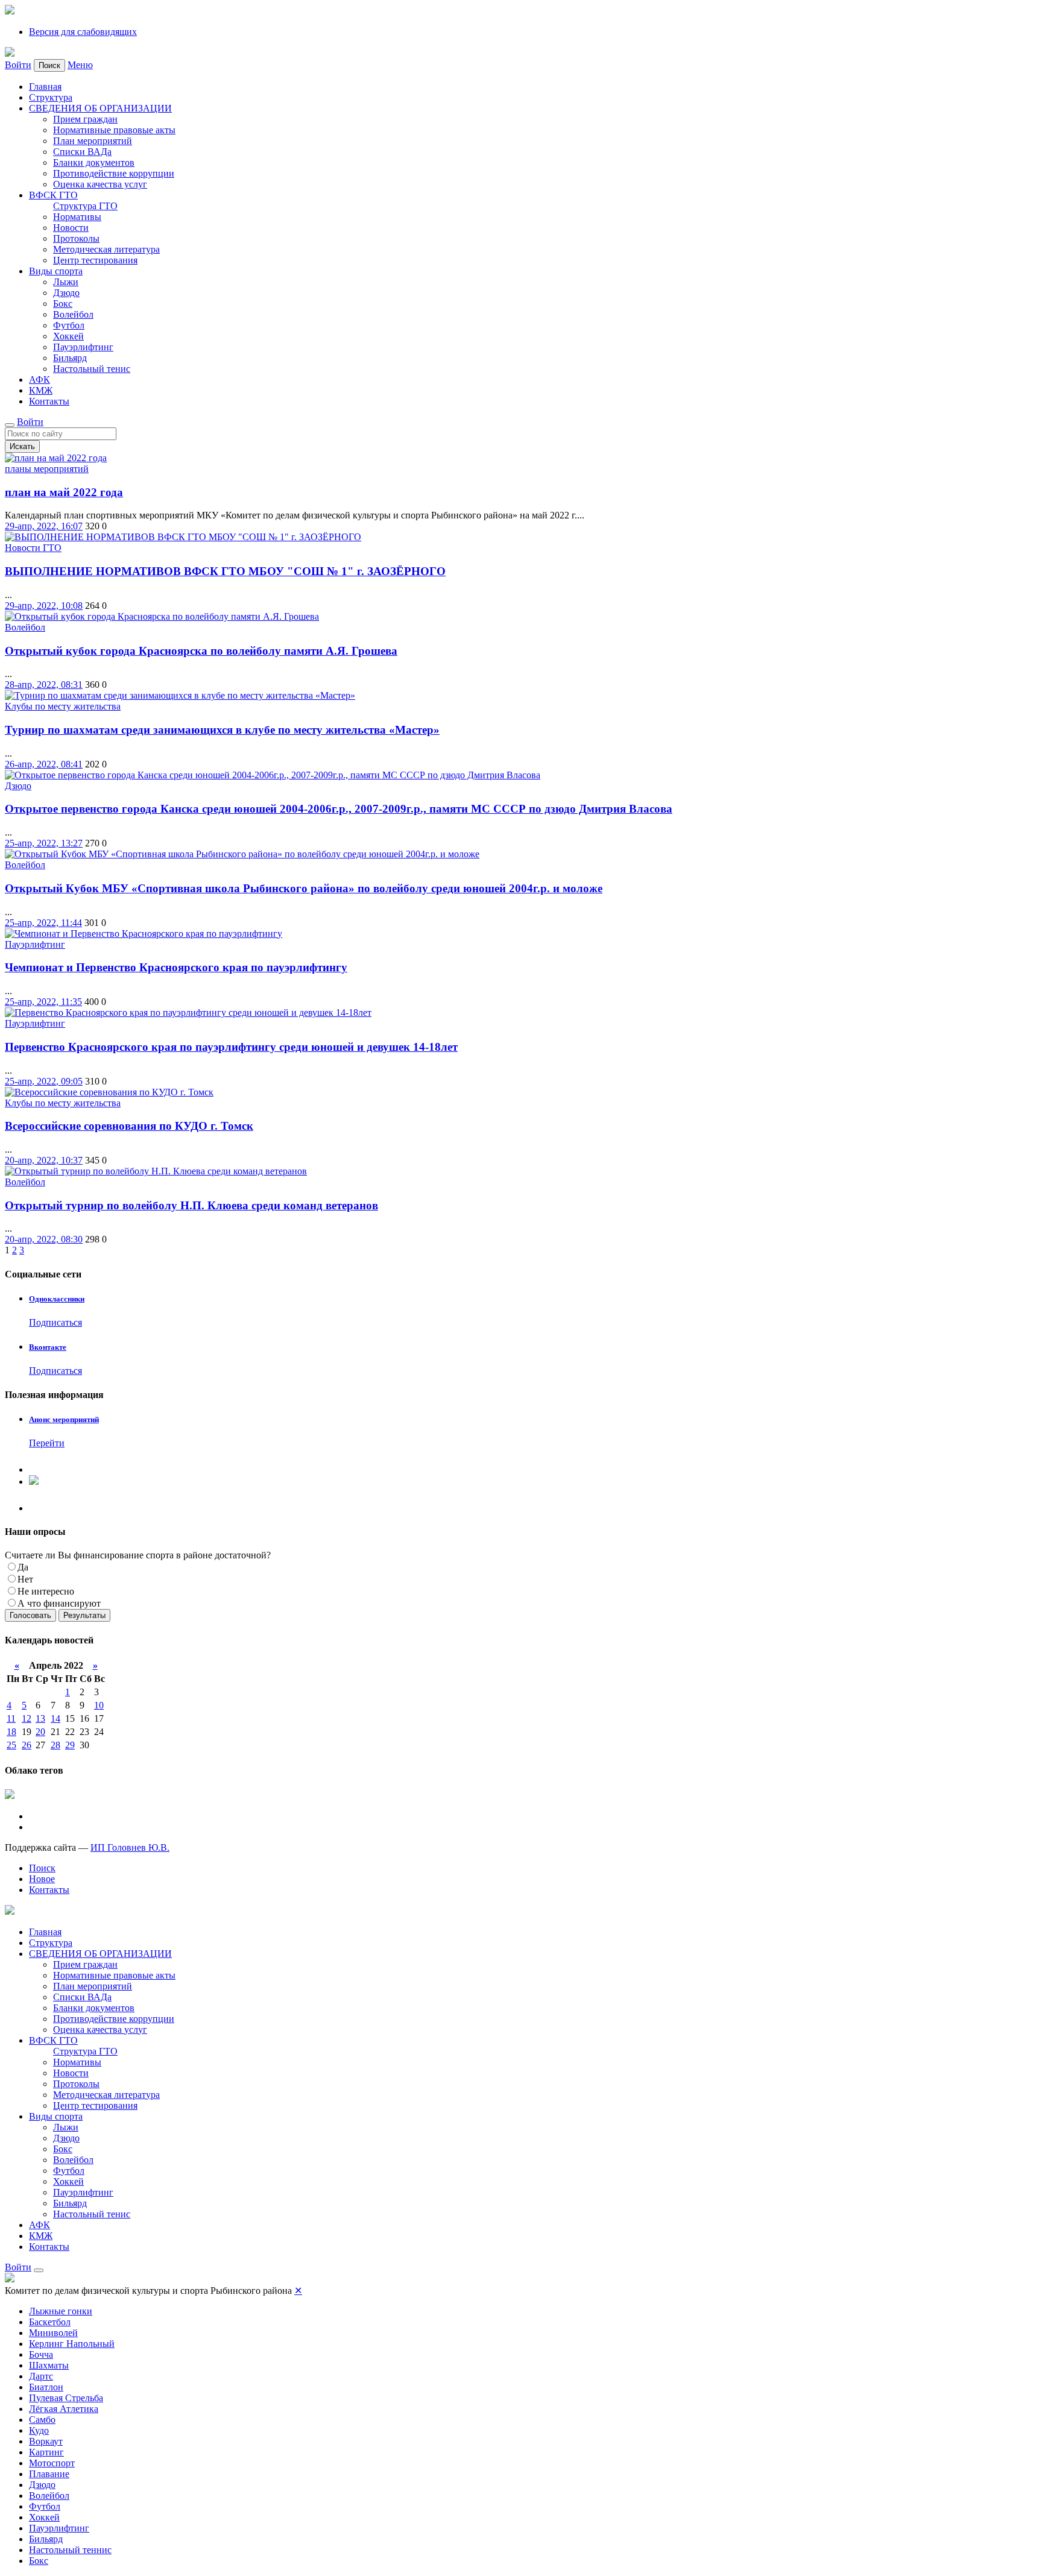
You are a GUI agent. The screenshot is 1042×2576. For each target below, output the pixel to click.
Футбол (69, 325)
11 (11, 1718)
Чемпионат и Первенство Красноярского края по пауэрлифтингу (176, 967)
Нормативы (77, 217)
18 (11, 1732)
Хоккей (68, 336)
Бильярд (70, 358)
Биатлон (46, 2387)
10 (99, 1705)
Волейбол (73, 314)
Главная (45, 87)
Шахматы (49, 2365)
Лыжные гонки (61, 2311)
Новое (42, 1879)
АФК (39, 379)
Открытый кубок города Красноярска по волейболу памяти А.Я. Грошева (201, 651)
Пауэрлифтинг (83, 347)
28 (55, 1745)
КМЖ (41, 390)
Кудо (39, 2430)
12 (27, 1718)
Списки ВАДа (82, 152)
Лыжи (66, 282)
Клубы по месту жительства (63, 706)
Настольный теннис (70, 2550)
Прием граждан (85, 119)
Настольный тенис (92, 369)
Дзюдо (66, 293)
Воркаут (46, 2441)
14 (55, 1718)
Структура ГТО (85, 206)
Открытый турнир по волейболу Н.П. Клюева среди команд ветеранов (191, 1205)
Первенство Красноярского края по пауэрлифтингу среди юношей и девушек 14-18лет (231, 1047)
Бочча (41, 2354)
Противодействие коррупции (114, 173)
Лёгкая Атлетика (64, 2409)
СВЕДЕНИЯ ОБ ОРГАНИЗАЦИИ (100, 108)
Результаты (84, 1615)
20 (40, 1732)
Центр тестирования (95, 260)
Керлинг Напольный (72, 2344)
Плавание (49, 2474)
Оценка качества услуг (100, 184)
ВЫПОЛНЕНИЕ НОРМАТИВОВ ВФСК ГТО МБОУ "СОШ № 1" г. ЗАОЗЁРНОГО (225, 571)
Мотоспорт (52, 2463)
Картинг (46, 2452)
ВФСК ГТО (53, 195)
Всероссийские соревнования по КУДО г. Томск (129, 1126)
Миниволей (53, 2333)
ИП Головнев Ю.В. (130, 1847)
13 (40, 1718)
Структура (51, 97)
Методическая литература (106, 249)
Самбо (42, 2420)
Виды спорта (56, 271)
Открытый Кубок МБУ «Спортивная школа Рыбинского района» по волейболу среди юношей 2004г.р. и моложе (304, 888)
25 (11, 1745)
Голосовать (30, 1615)
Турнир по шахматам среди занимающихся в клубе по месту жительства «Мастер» (222, 730)
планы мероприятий (47, 469)
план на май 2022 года (64, 492)
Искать (22, 446)
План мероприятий (93, 141)
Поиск (42, 1868)
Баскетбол (50, 2322)
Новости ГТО (33, 548)
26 (27, 1745)
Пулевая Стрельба (66, 2398)
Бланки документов (94, 162)
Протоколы (76, 238)
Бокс (63, 304)
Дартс (41, 2376)
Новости (71, 228)
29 (70, 1745)
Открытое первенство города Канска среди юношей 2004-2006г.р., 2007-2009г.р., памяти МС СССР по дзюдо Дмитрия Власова (339, 809)
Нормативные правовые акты (114, 130)
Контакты (49, 401)
